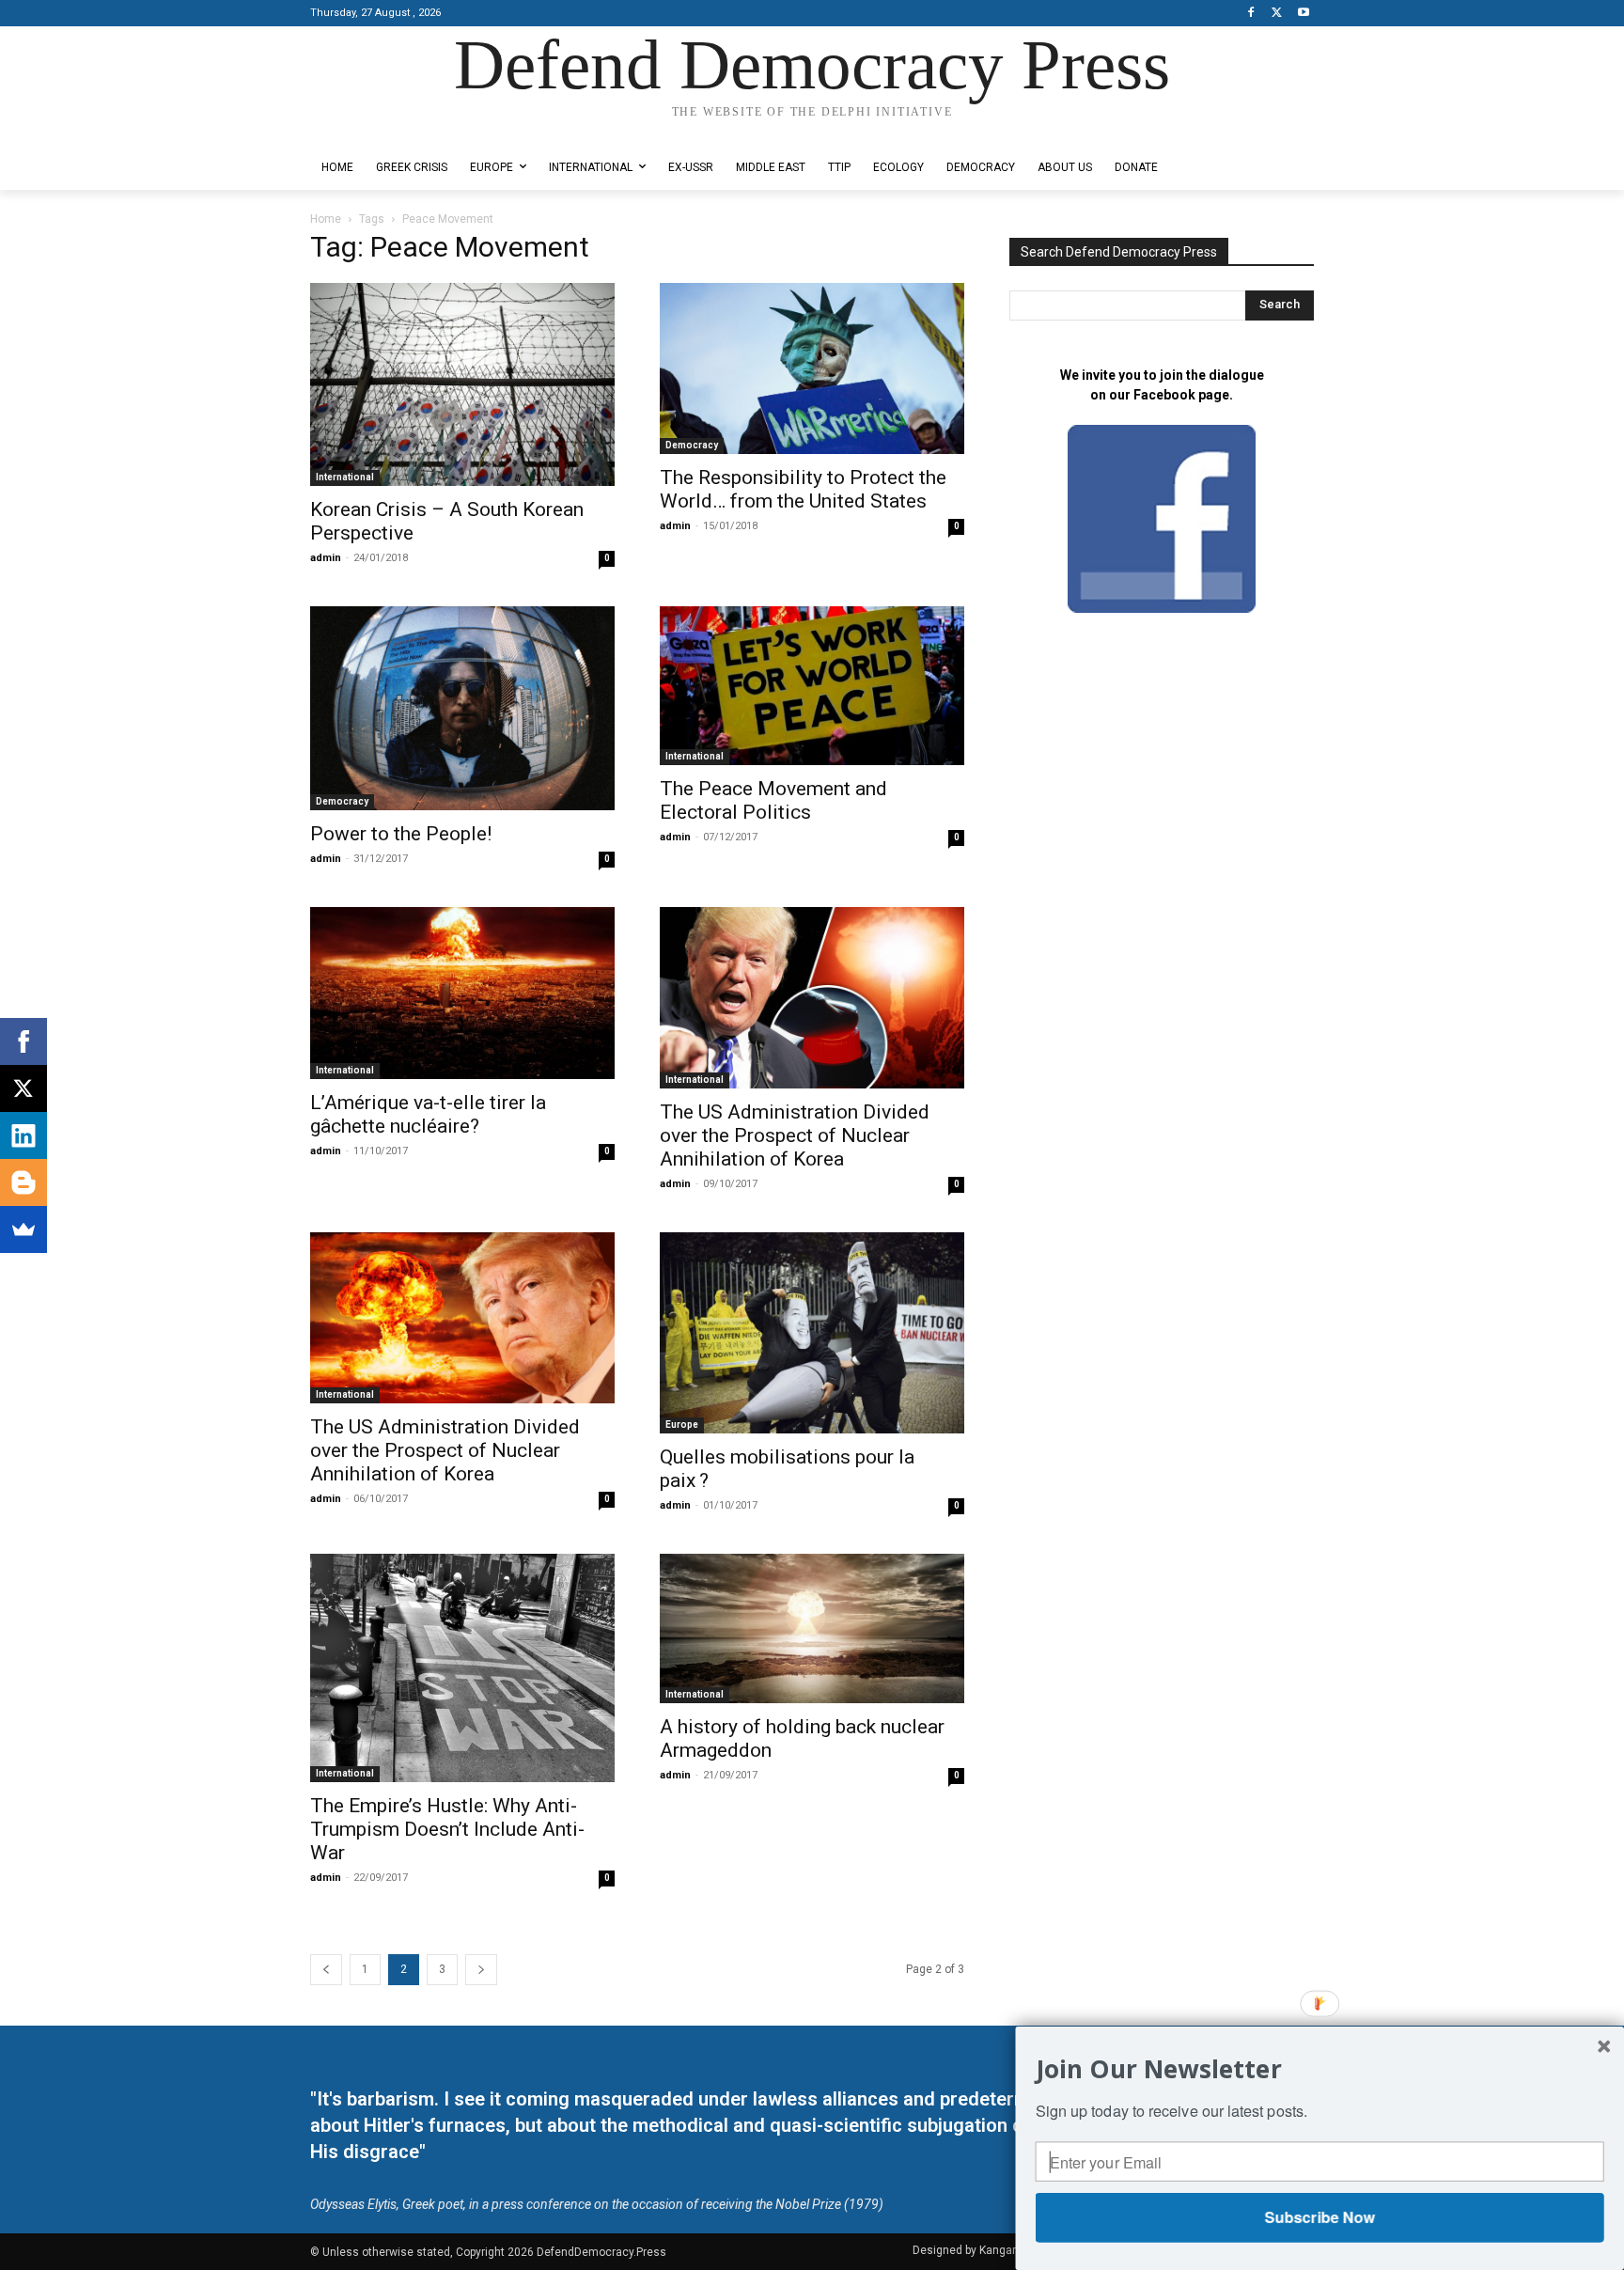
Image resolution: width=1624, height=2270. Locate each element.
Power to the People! (401, 834)
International (345, 477)
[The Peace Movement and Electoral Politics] (812, 686)
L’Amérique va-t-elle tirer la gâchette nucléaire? (428, 1114)
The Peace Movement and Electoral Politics (773, 800)
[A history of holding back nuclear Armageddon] (812, 1628)
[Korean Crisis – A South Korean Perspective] (462, 384)
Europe (682, 1425)
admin (326, 558)
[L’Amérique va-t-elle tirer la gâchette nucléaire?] (462, 993)
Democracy (692, 445)
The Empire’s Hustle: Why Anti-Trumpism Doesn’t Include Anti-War (447, 1829)
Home (326, 219)
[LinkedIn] (23, 1135)
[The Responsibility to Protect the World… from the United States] (812, 369)
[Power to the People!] (462, 709)
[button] (1320, 2068)
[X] (1277, 14)
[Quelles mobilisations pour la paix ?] (812, 1333)
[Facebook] (1251, 14)
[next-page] (481, 1970)
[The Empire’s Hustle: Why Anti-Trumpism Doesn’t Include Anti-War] (462, 1668)
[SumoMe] (23, 1229)
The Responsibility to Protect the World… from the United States (803, 489)
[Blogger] (23, 1182)
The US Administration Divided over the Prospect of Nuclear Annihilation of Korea (795, 1135)
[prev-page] (326, 1970)
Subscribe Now (1319, 2217)
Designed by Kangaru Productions (383, 130)
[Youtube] (1303, 14)
